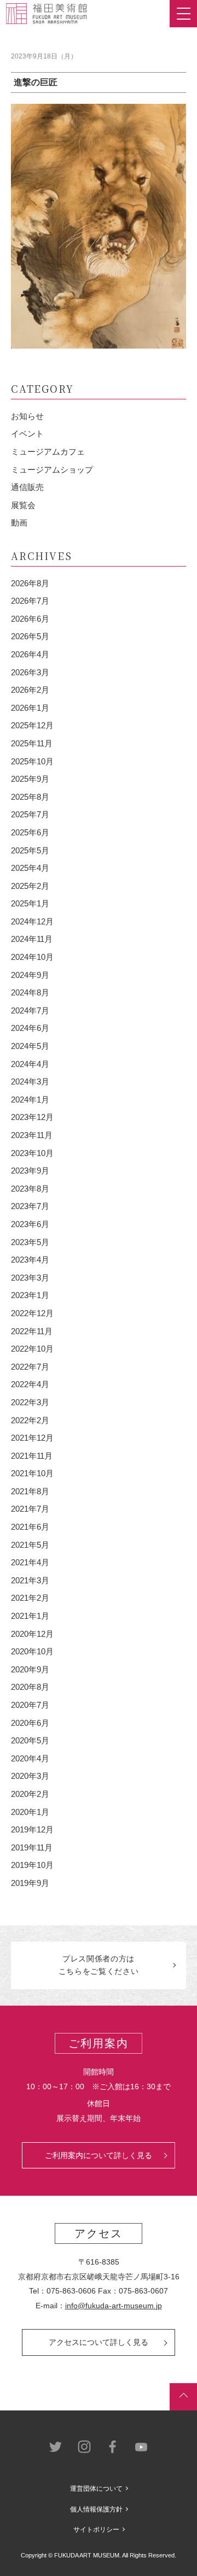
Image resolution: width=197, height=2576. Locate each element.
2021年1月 (30, 1616)
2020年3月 (30, 1776)
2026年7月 (30, 601)
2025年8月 (30, 797)
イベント (27, 434)
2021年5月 (30, 1545)
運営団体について (96, 2489)
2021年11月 (32, 1456)
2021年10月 (32, 1473)
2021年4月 (30, 1562)
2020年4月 (30, 1758)
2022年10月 (32, 1349)
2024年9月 (30, 975)
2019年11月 (32, 1847)
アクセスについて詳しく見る (99, 2342)
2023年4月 (30, 1260)
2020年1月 (30, 1812)
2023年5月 (30, 1242)
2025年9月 (30, 779)
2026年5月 (30, 636)
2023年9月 (30, 1171)
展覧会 (23, 505)
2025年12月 (32, 725)
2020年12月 (32, 1634)
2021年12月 (32, 1438)
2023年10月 (32, 1153)
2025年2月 (30, 886)
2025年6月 (30, 832)
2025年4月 (30, 868)
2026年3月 (30, 672)
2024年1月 (30, 1100)
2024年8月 (30, 992)
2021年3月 (30, 1580)
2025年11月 (32, 743)
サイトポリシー (96, 2530)
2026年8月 (30, 583)
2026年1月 (30, 708)
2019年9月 (30, 1883)
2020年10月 (32, 1651)
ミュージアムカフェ (48, 452)
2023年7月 (30, 1206)
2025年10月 (32, 761)
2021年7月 (30, 1509)
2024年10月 (32, 957)
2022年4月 (30, 1384)
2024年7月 (30, 1010)
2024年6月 (30, 1028)
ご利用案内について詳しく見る (99, 2155)
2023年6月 (30, 1224)
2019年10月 (32, 1865)
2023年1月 (30, 1295)
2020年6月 (30, 1723)
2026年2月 (30, 690)
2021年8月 (30, 1491)
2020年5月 (30, 1740)
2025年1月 (30, 903)
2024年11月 (32, 939)
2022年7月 (30, 1367)
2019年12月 (32, 1829)
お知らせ (27, 416)
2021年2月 (30, 1598)
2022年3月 (30, 1402)
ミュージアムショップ (52, 470)
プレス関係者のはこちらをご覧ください (99, 1965)
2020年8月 (30, 1687)
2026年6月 (30, 619)
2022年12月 (32, 1313)
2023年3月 (30, 1278)
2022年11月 (32, 1331)
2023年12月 (32, 1117)
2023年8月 (30, 1189)
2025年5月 (30, 850)
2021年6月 (30, 1527)
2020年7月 (30, 1705)
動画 (19, 523)
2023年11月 (32, 1135)
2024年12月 (32, 921)
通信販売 (27, 487)
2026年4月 (30, 654)
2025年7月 (30, 814)
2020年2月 (30, 1794)
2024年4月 (30, 1064)
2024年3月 (30, 1081)
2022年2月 (30, 1420)
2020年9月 (30, 1669)
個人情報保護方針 (96, 2509)
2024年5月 (30, 1046)
